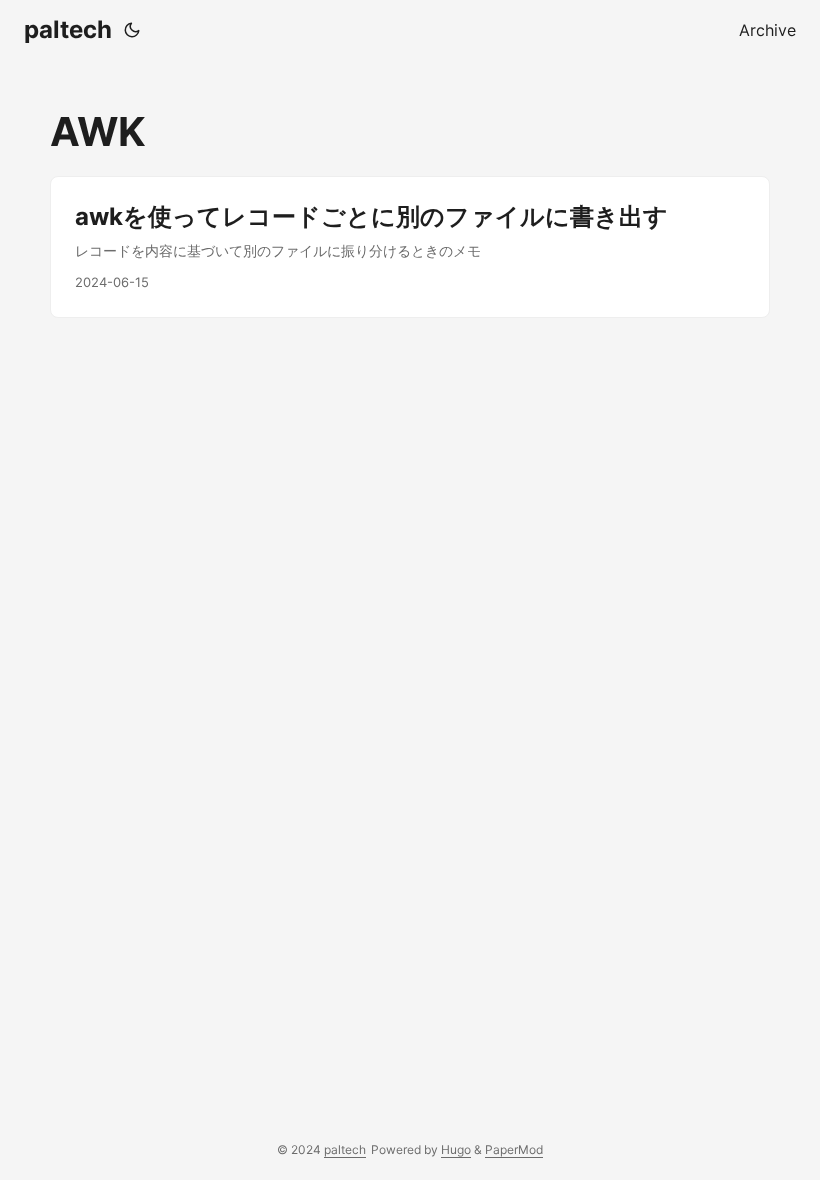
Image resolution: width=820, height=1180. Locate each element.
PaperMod (514, 1149)
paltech (68, 29)
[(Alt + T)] (132, 30)
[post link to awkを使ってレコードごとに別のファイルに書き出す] (410, 247)
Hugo (456, 1149)
